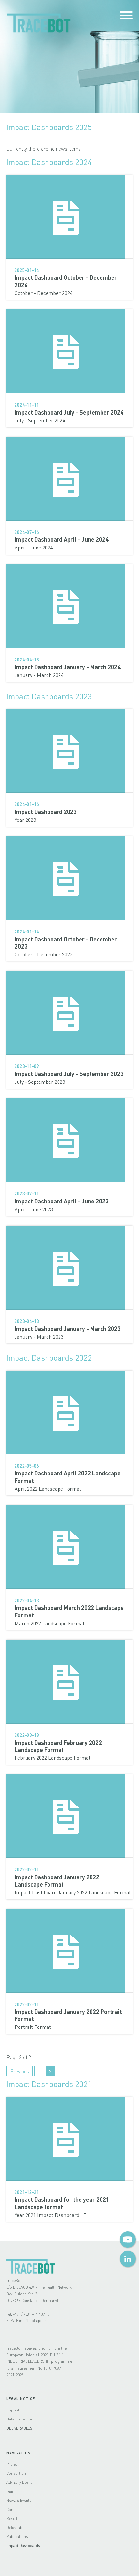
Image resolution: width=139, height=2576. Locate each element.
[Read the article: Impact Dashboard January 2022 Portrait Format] (69, 1951)
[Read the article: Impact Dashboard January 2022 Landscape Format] (69, 1816)
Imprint (13, 2410)
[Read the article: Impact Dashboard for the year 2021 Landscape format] (69, 2139)
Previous (20, 2071)
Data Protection (20, 2419)
